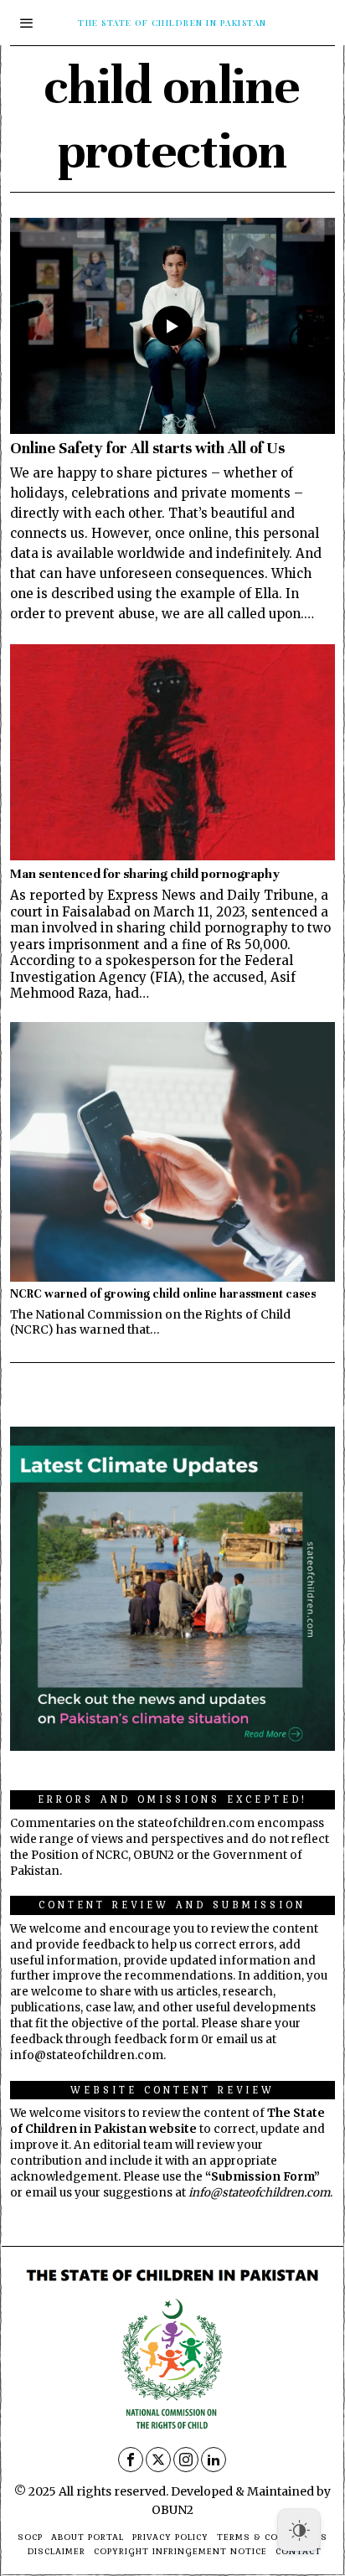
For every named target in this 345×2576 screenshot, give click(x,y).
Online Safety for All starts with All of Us (147, 448)
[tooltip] (131, 2460)
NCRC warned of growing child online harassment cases (163, 1294)
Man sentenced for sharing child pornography (145, 873)
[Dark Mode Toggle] (299, 2530)
